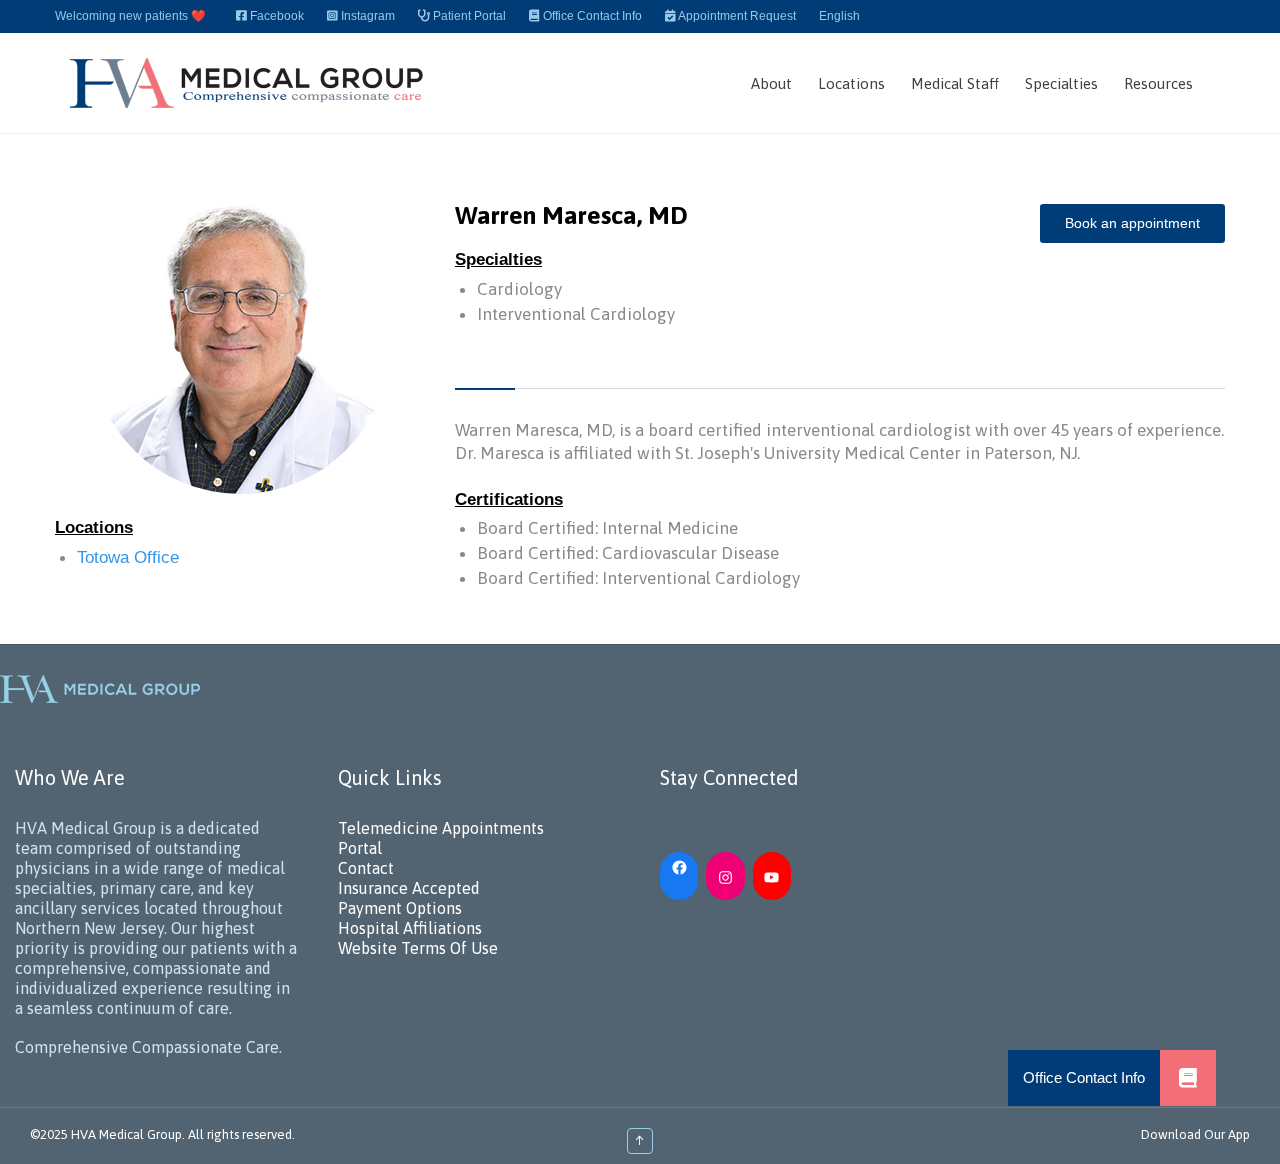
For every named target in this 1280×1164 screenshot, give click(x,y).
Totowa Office (128, 557)
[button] (1188, 1078)
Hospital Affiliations (410, 928)
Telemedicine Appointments (441, 828)
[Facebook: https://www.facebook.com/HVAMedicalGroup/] (679, 866)
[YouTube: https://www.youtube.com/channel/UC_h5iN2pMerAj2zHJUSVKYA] (772, 876)
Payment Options (400, 908)
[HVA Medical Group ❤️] (249, 83)
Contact (366, 868)
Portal (360, 848)
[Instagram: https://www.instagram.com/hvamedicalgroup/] (725, 876)
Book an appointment (1132, 223)
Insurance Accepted (409, 888)
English (839, 16)
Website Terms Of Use (418, 948)
